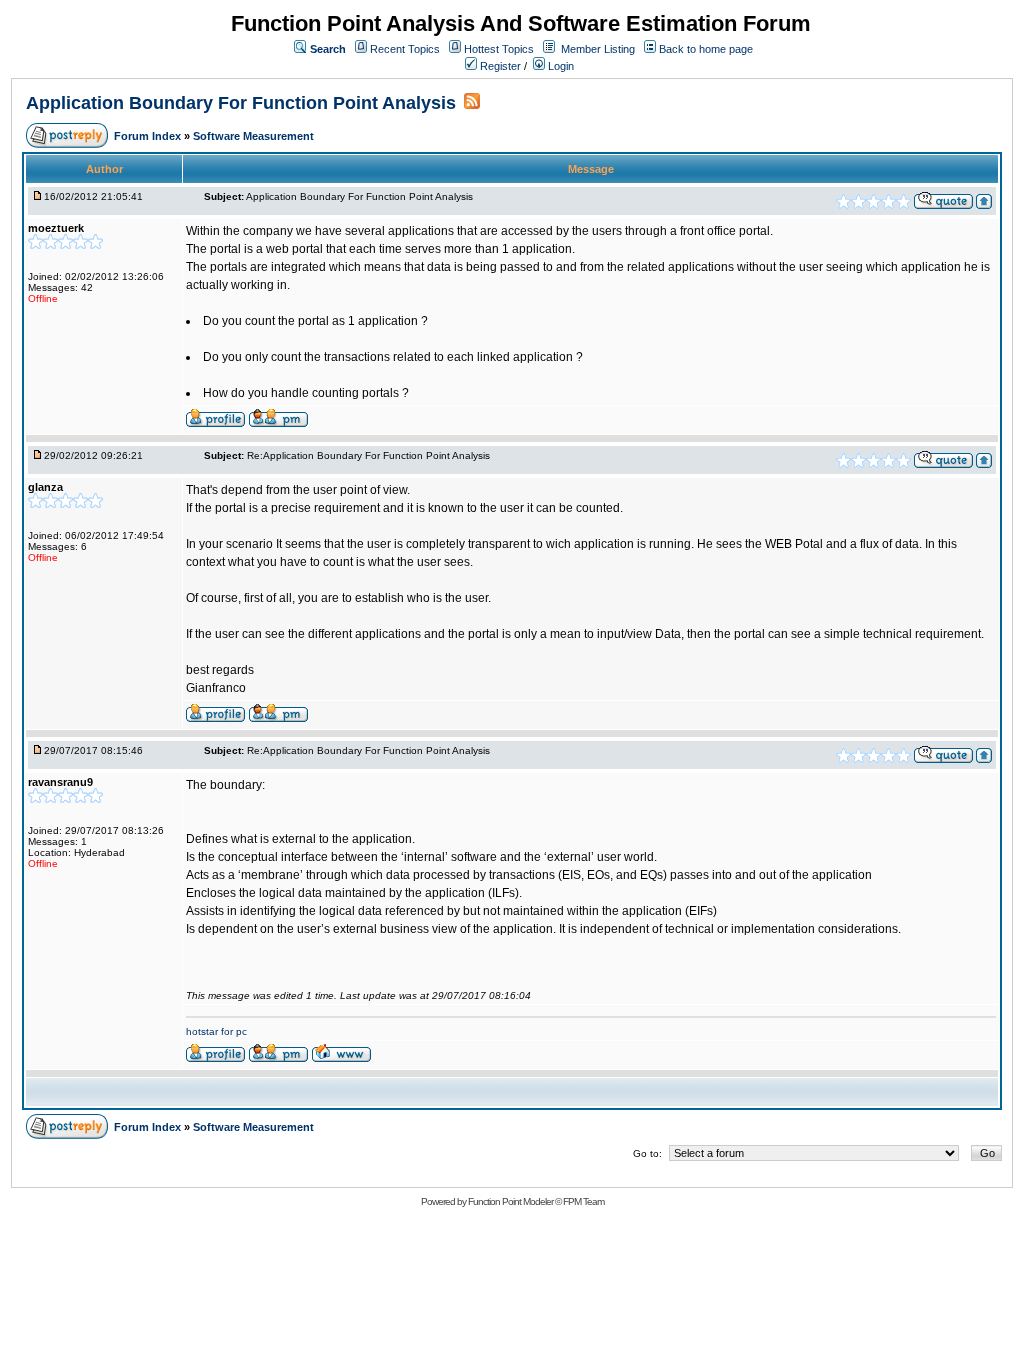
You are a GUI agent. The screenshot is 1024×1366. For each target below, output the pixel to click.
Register (499, 66)
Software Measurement (253, 136)
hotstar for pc (216, 1031)
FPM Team (583, 1201)
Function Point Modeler (510, 1201)
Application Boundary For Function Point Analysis (241, 103)
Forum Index (149, 136)
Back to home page (706, 49)
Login (559, 66)
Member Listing (598, 49)
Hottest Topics (499, 49)
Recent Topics (405, 49)
